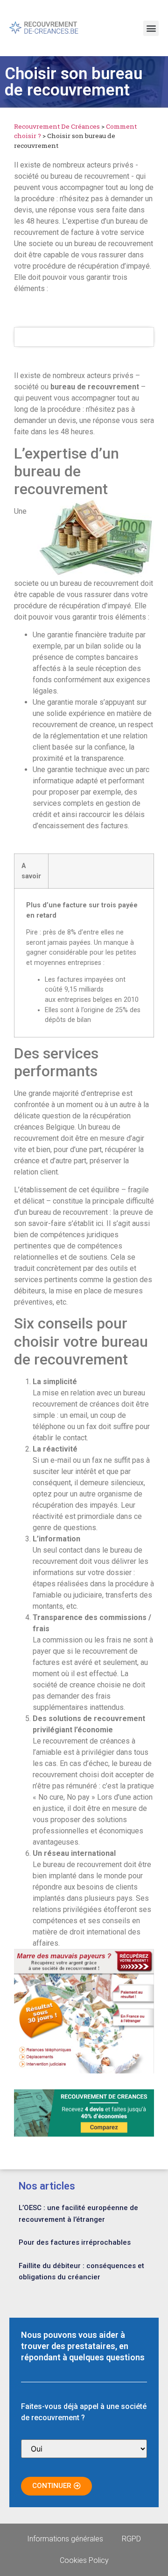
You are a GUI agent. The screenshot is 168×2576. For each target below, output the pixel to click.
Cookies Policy (84, 2560)
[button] (151, 28)
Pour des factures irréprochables (75, 2242)
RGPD (131, 2539)
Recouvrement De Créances (57, 126)
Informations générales (65, 2539)
